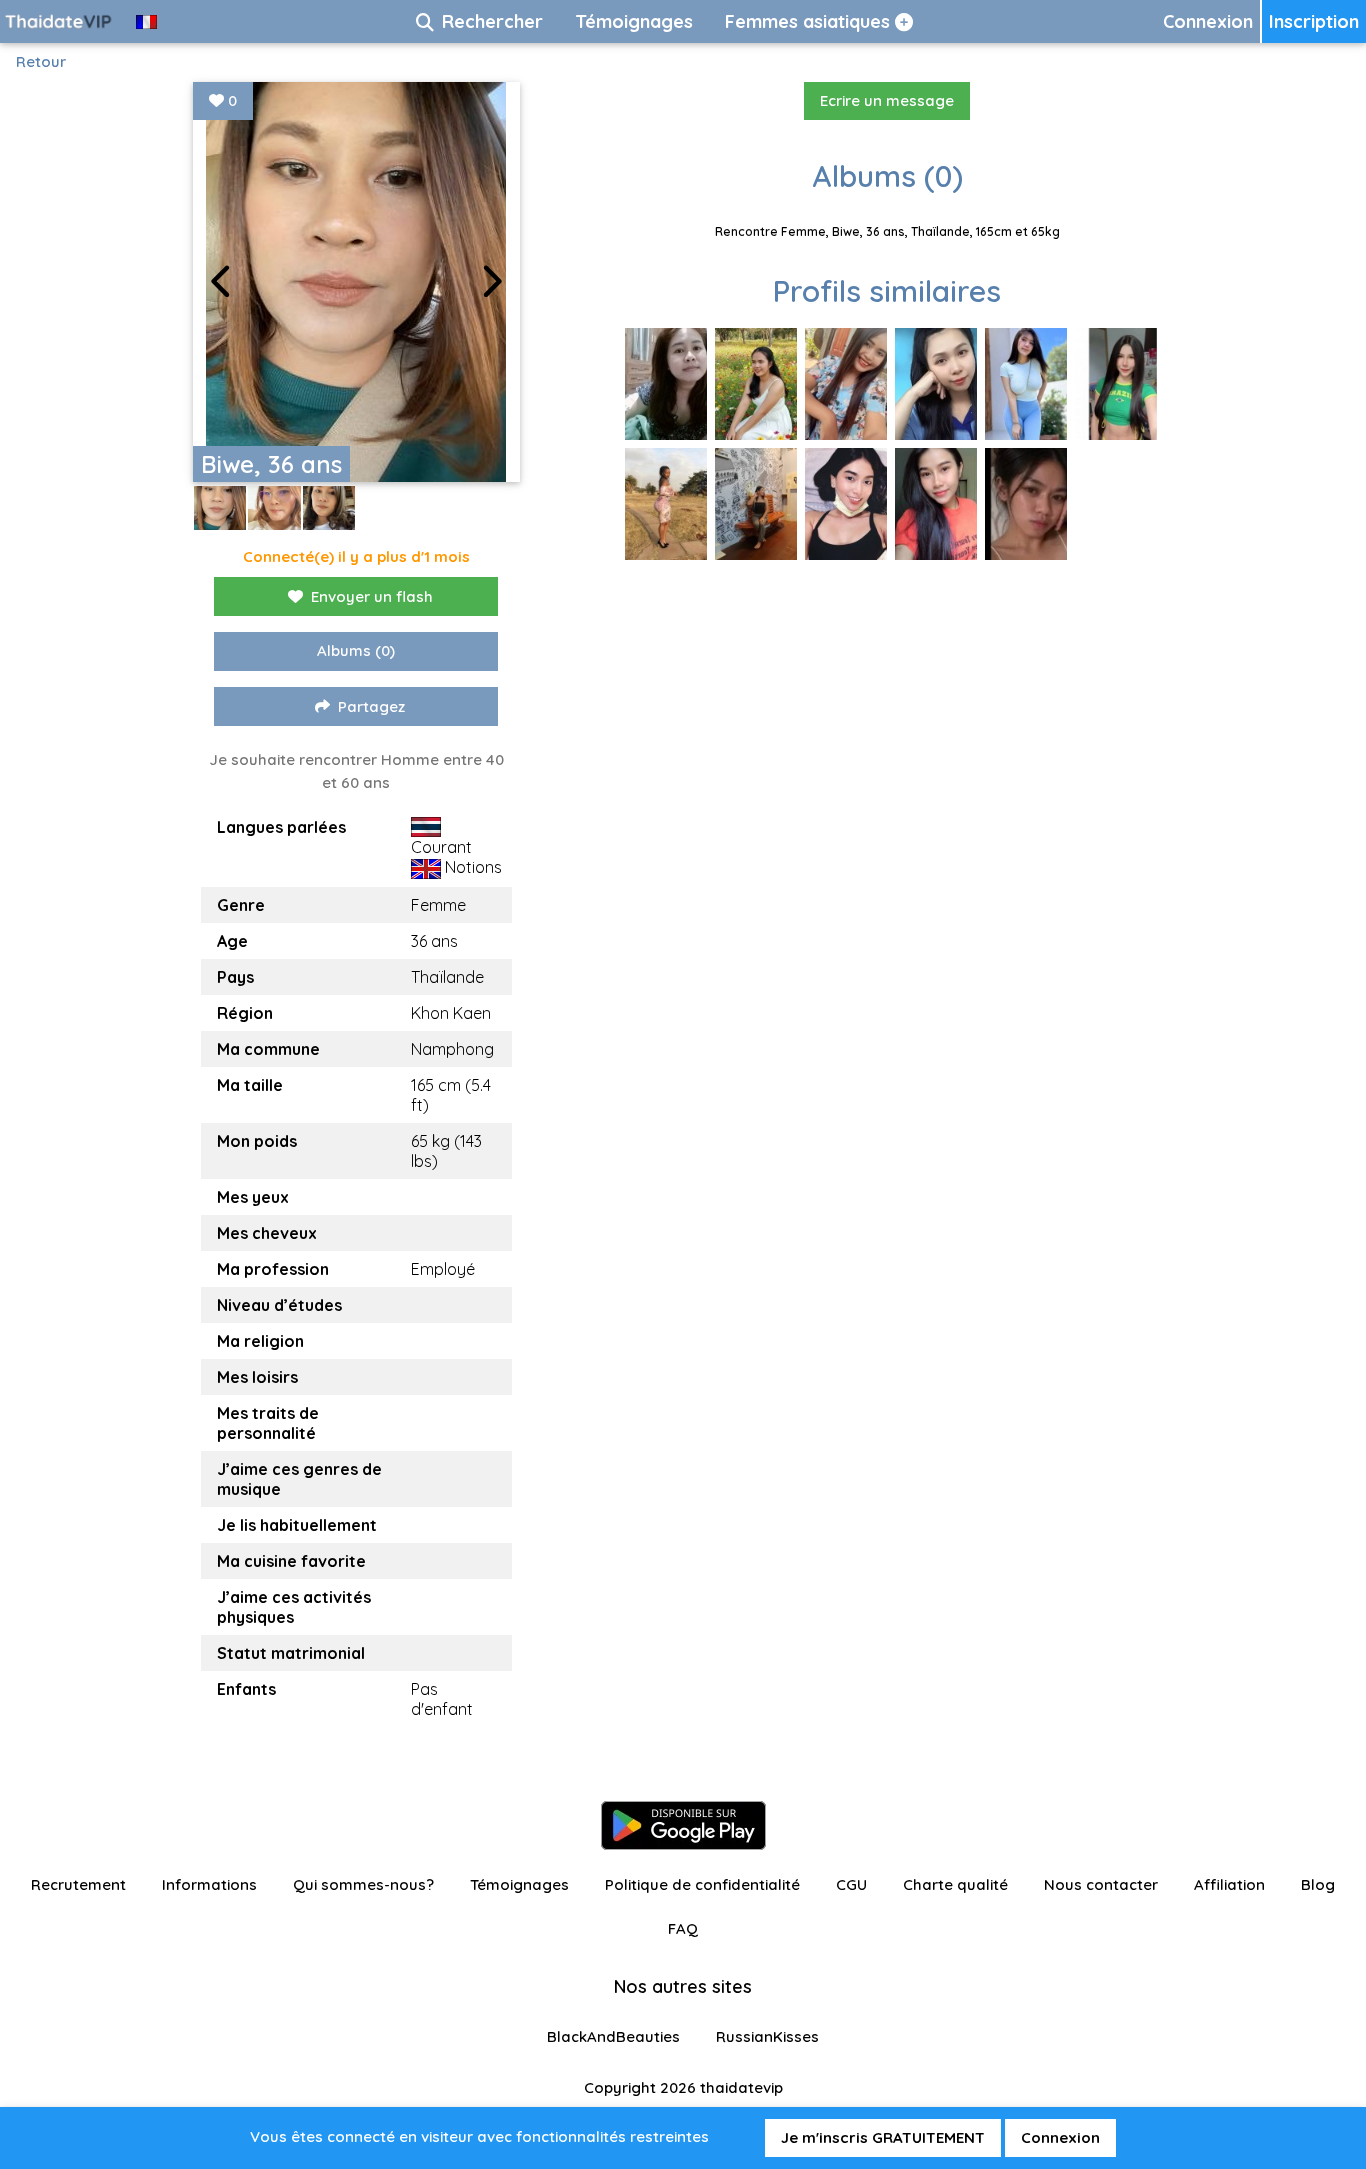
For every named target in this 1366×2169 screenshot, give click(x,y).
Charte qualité (955, 1884)
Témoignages (519, 1884)
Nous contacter (1101, 1884)
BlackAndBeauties (613, 2036)
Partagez (371, 706)
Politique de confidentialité (702, 1884)
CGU (851, 1884)
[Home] (60, 21)
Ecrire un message (887, 100)
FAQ (683, 1928)
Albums (356, 650)
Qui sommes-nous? (363, 1884)
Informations (209, 1884)
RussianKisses (767, 2036)
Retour (41, 61)
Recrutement (78, 1884)
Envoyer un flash (372, 596)
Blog (1318, 1884)
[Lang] (146, 21)
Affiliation (1229, 1884)
